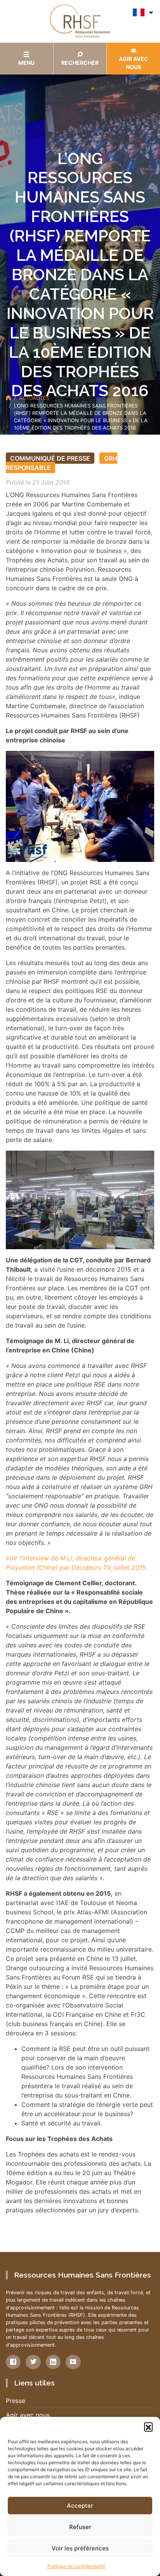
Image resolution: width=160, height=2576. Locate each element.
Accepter (80, 2506)
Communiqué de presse (50, 458)
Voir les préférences (80, 2548)
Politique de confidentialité (76, 2566)
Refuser (80, 2527)
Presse (16, 2401)
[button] (148, 2427)
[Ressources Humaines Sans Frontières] (80, 21)
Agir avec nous (28, 2415)
